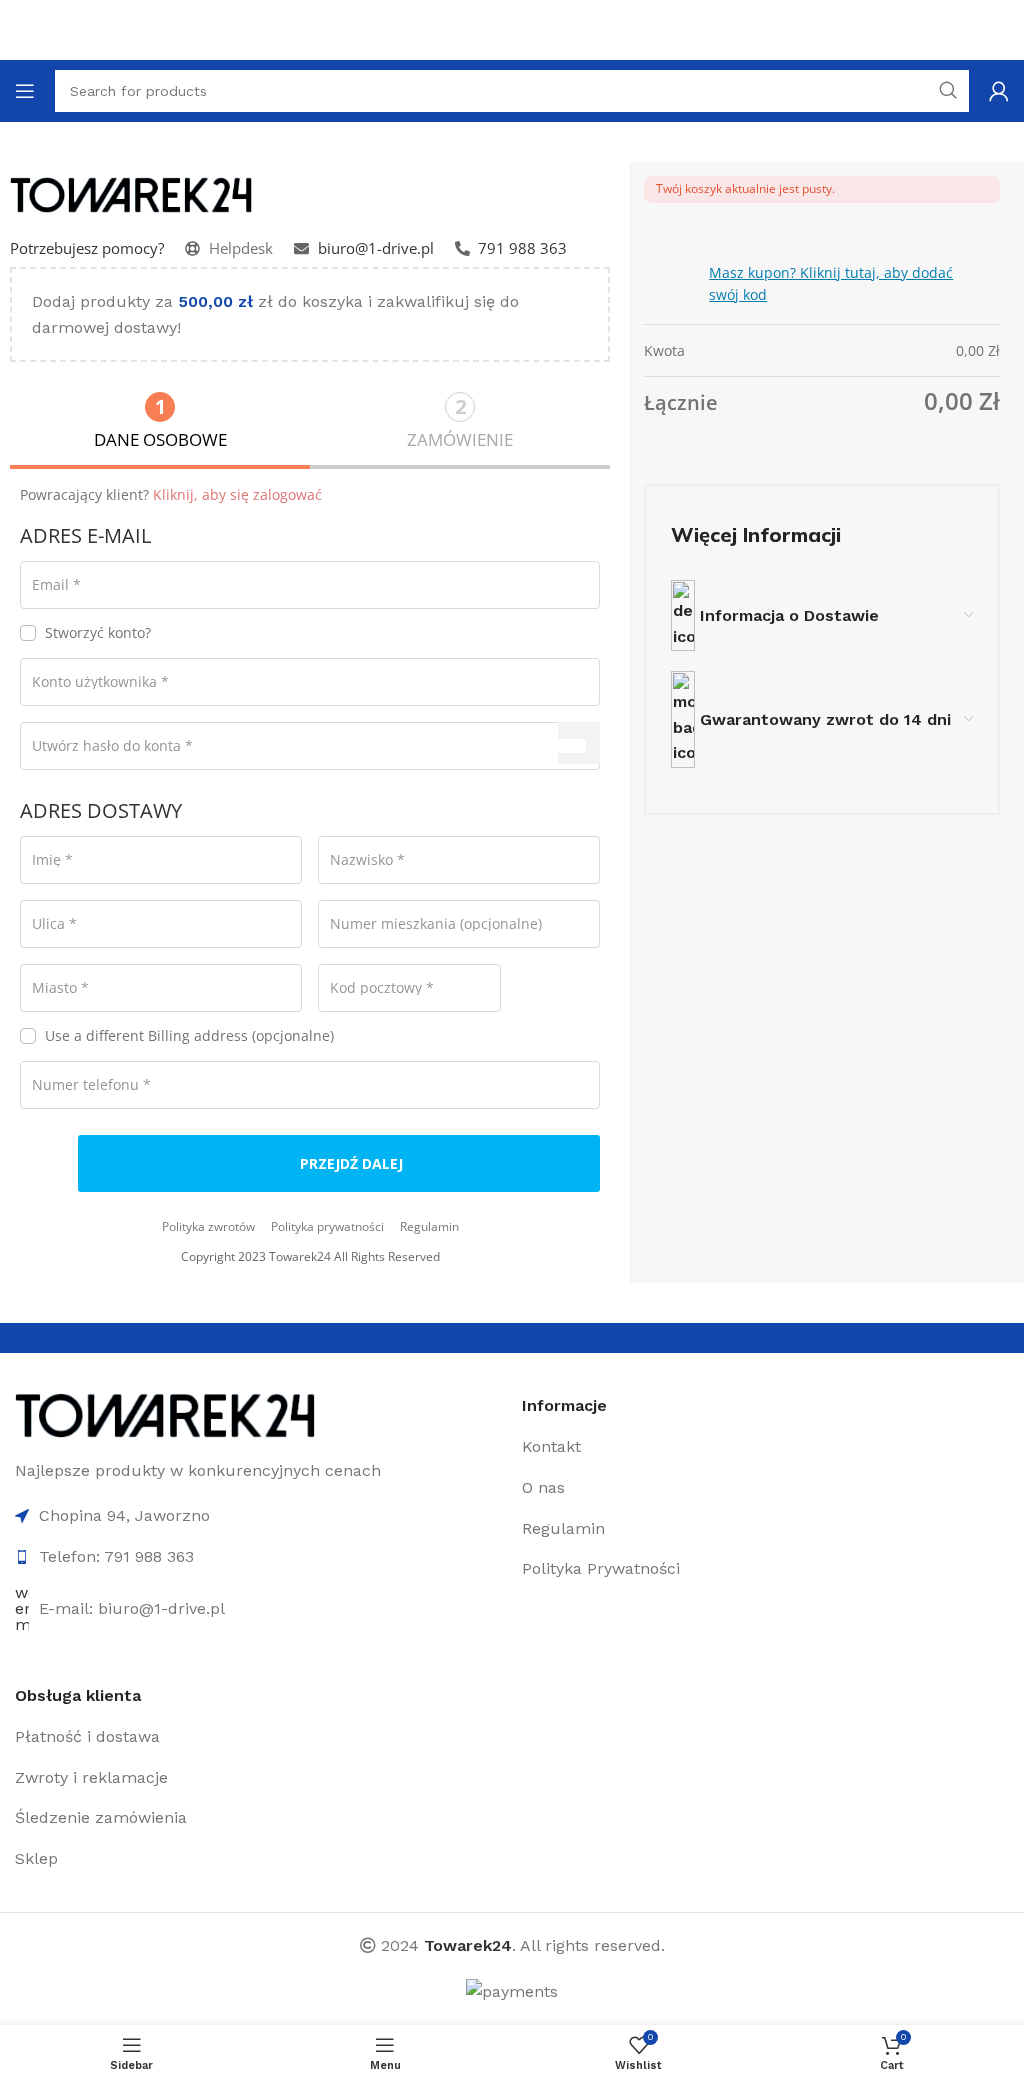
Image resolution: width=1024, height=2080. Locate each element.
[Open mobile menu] (25, 91)
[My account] (999, 91)
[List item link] (681, 1447)
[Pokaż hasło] (579, 743)
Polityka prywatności (327, 1226)
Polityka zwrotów (208, 1226)
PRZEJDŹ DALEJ (351, 1163)
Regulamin (429, 1226)
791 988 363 (522, 248)
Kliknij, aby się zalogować (237, 494)
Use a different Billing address (189, 1036)
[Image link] (165, 1413)
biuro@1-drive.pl (376, 248)
